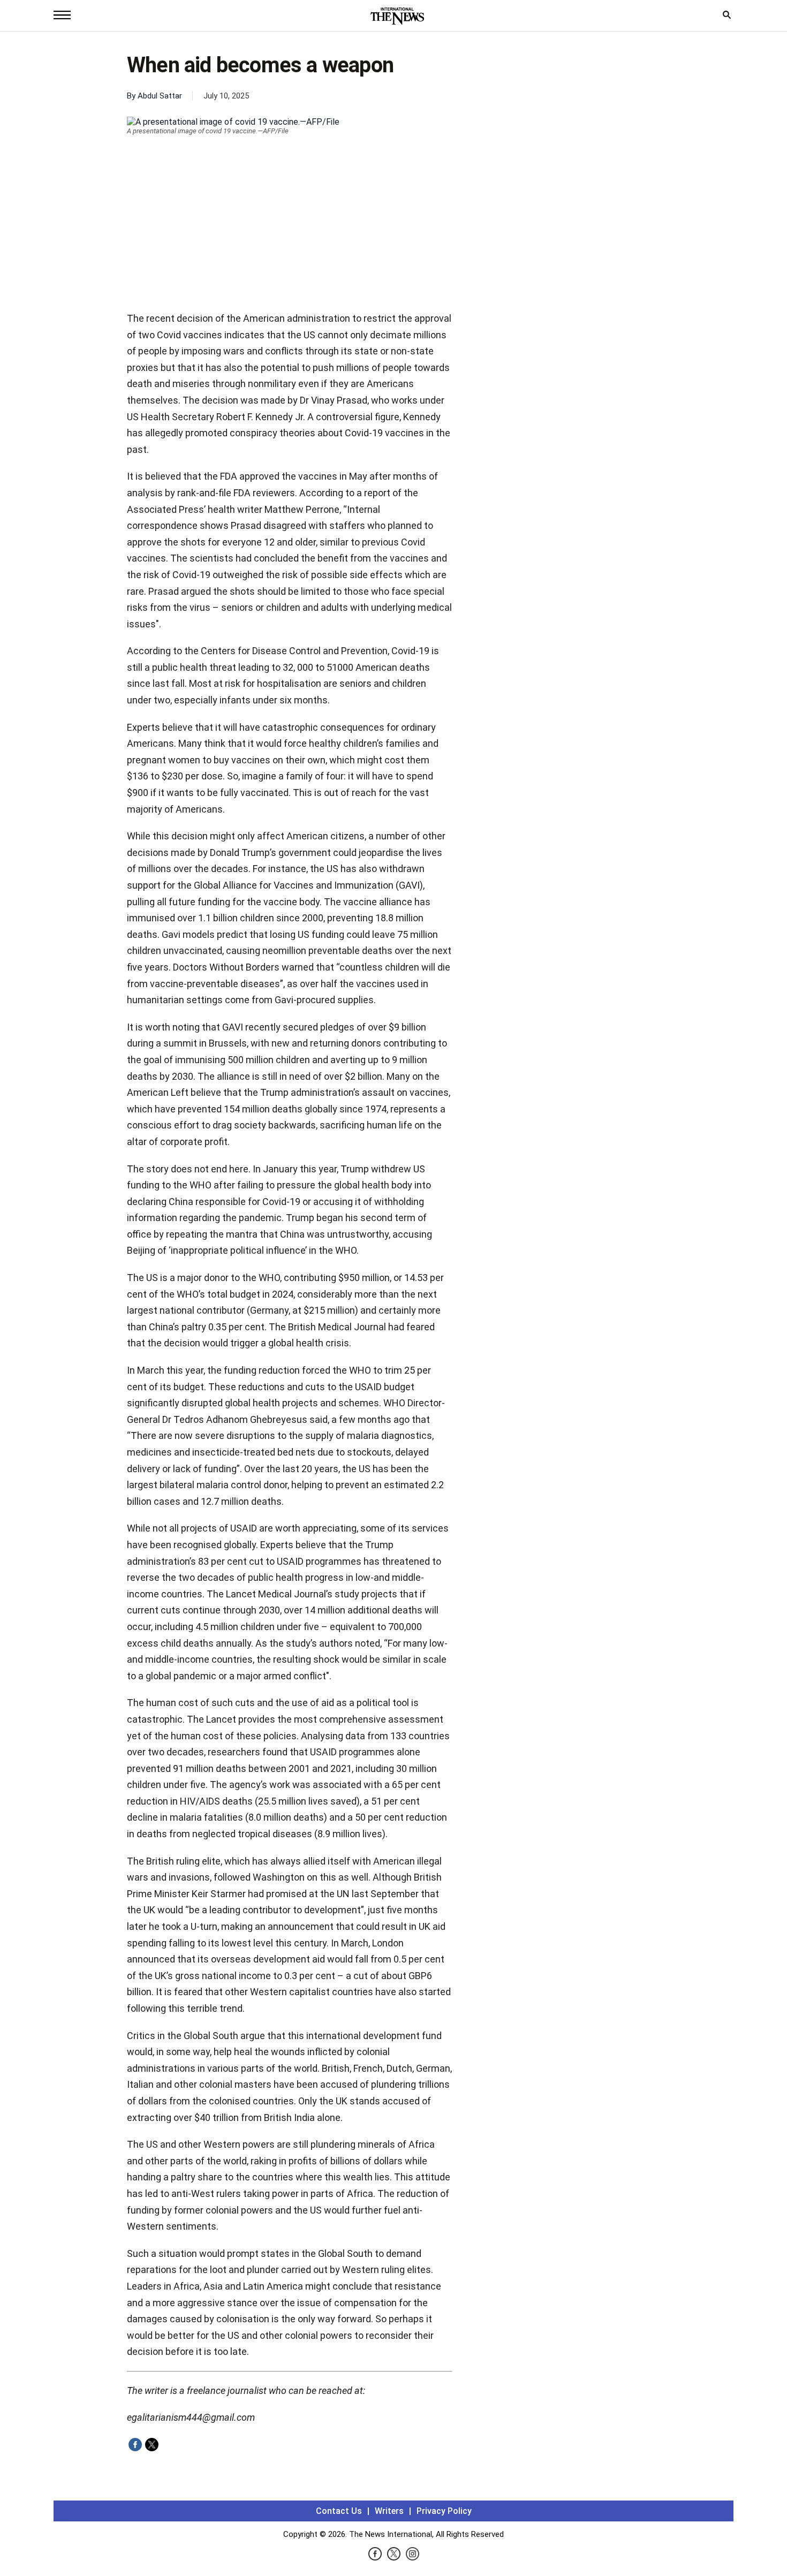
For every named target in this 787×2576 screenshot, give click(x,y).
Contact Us (339, 2511)
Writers (389, 2511)
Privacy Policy (444, 2511)
